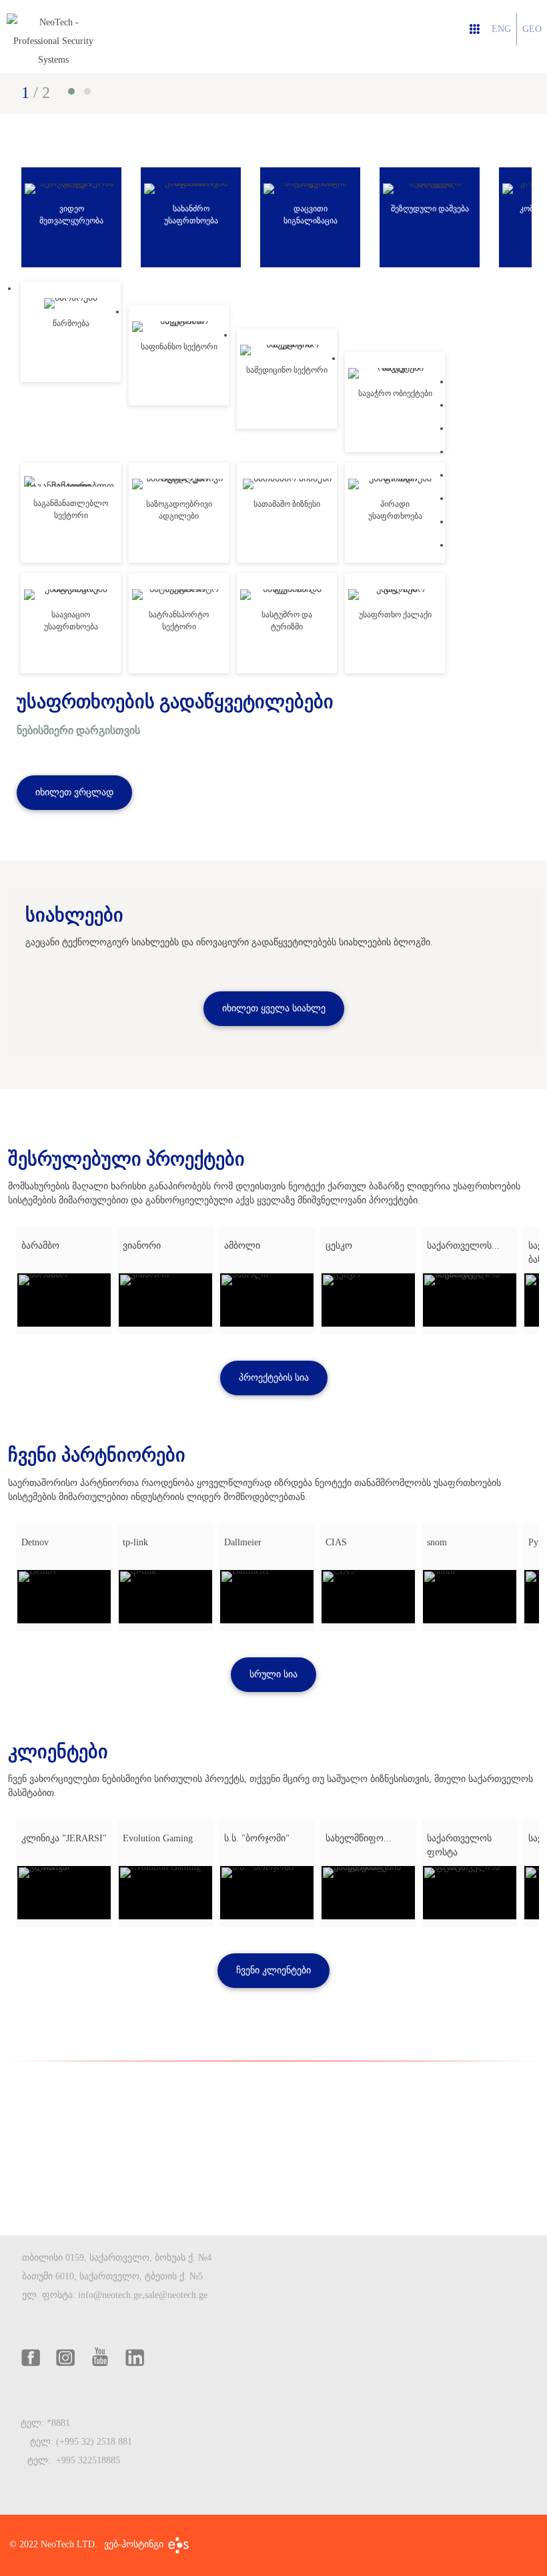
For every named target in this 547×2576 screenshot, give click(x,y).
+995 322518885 (88, 2460)
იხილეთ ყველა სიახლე (274, 1008)
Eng (501, 29)
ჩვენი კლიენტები (273, 1970)
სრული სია (273, 1674)
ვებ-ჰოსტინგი (135, 2545)
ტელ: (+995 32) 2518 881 (82, 2442)
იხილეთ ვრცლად (74, 792)
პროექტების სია (274, 1378)
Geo (532, 29)
